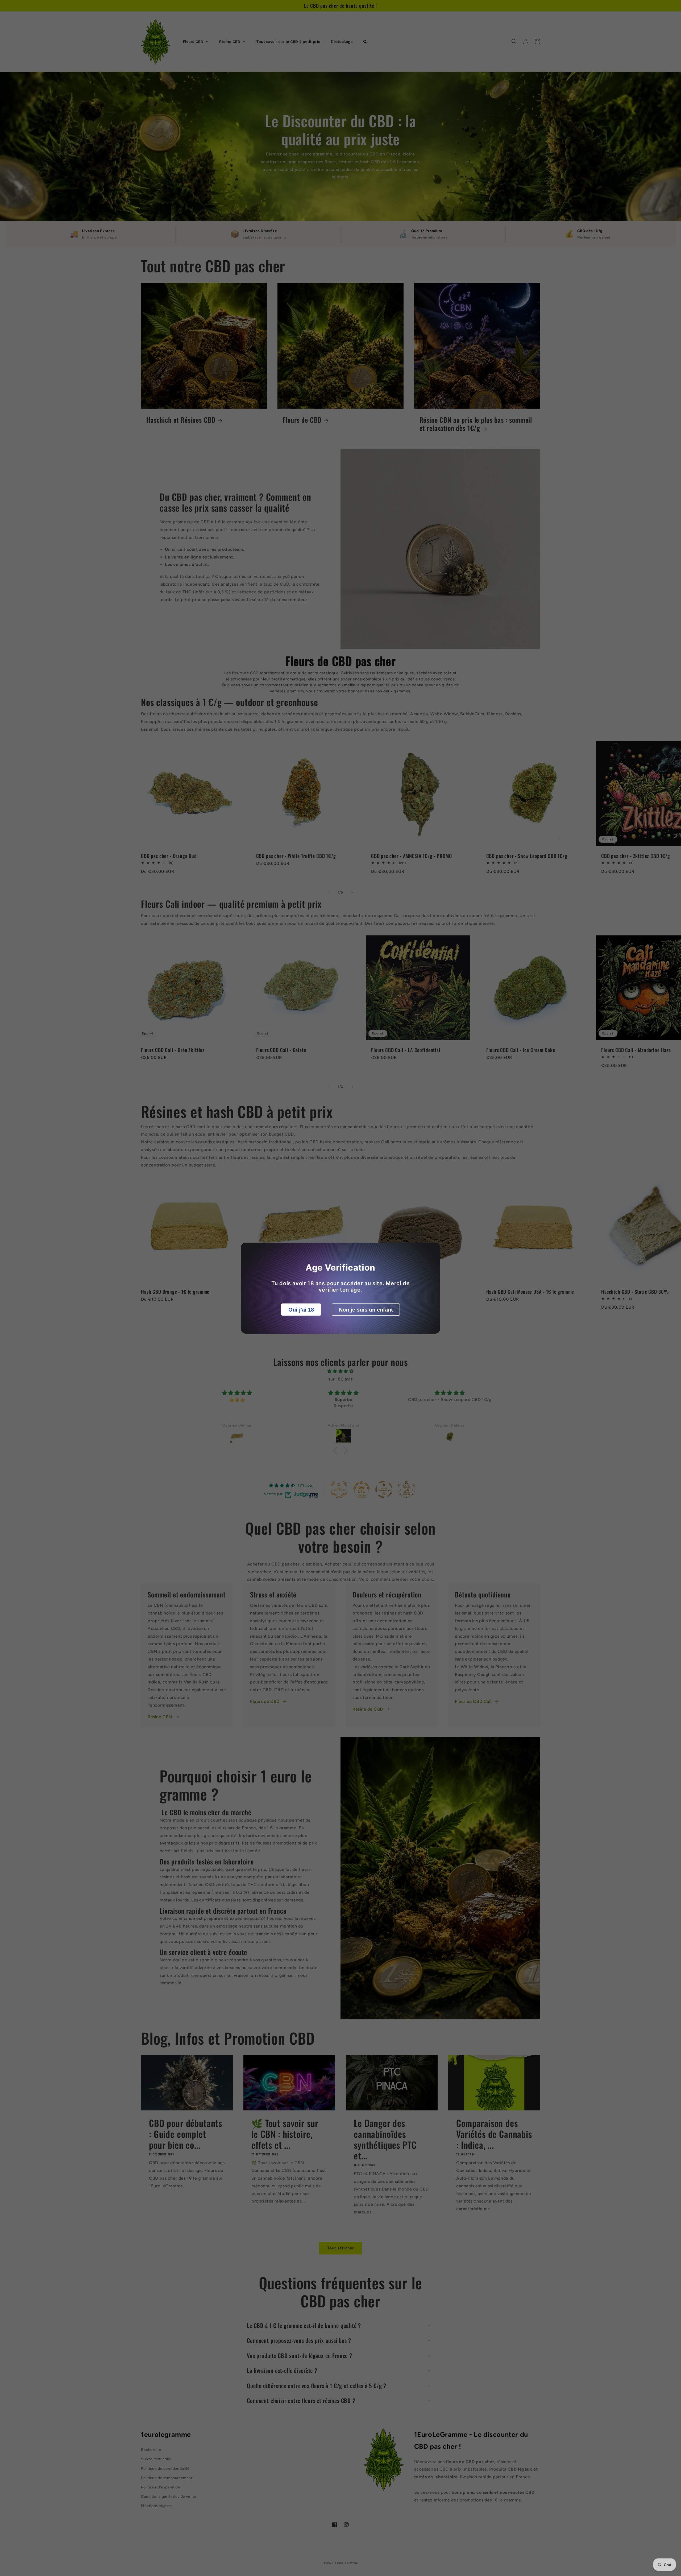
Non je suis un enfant (366, 1309)
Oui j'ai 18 (301, 1309)
